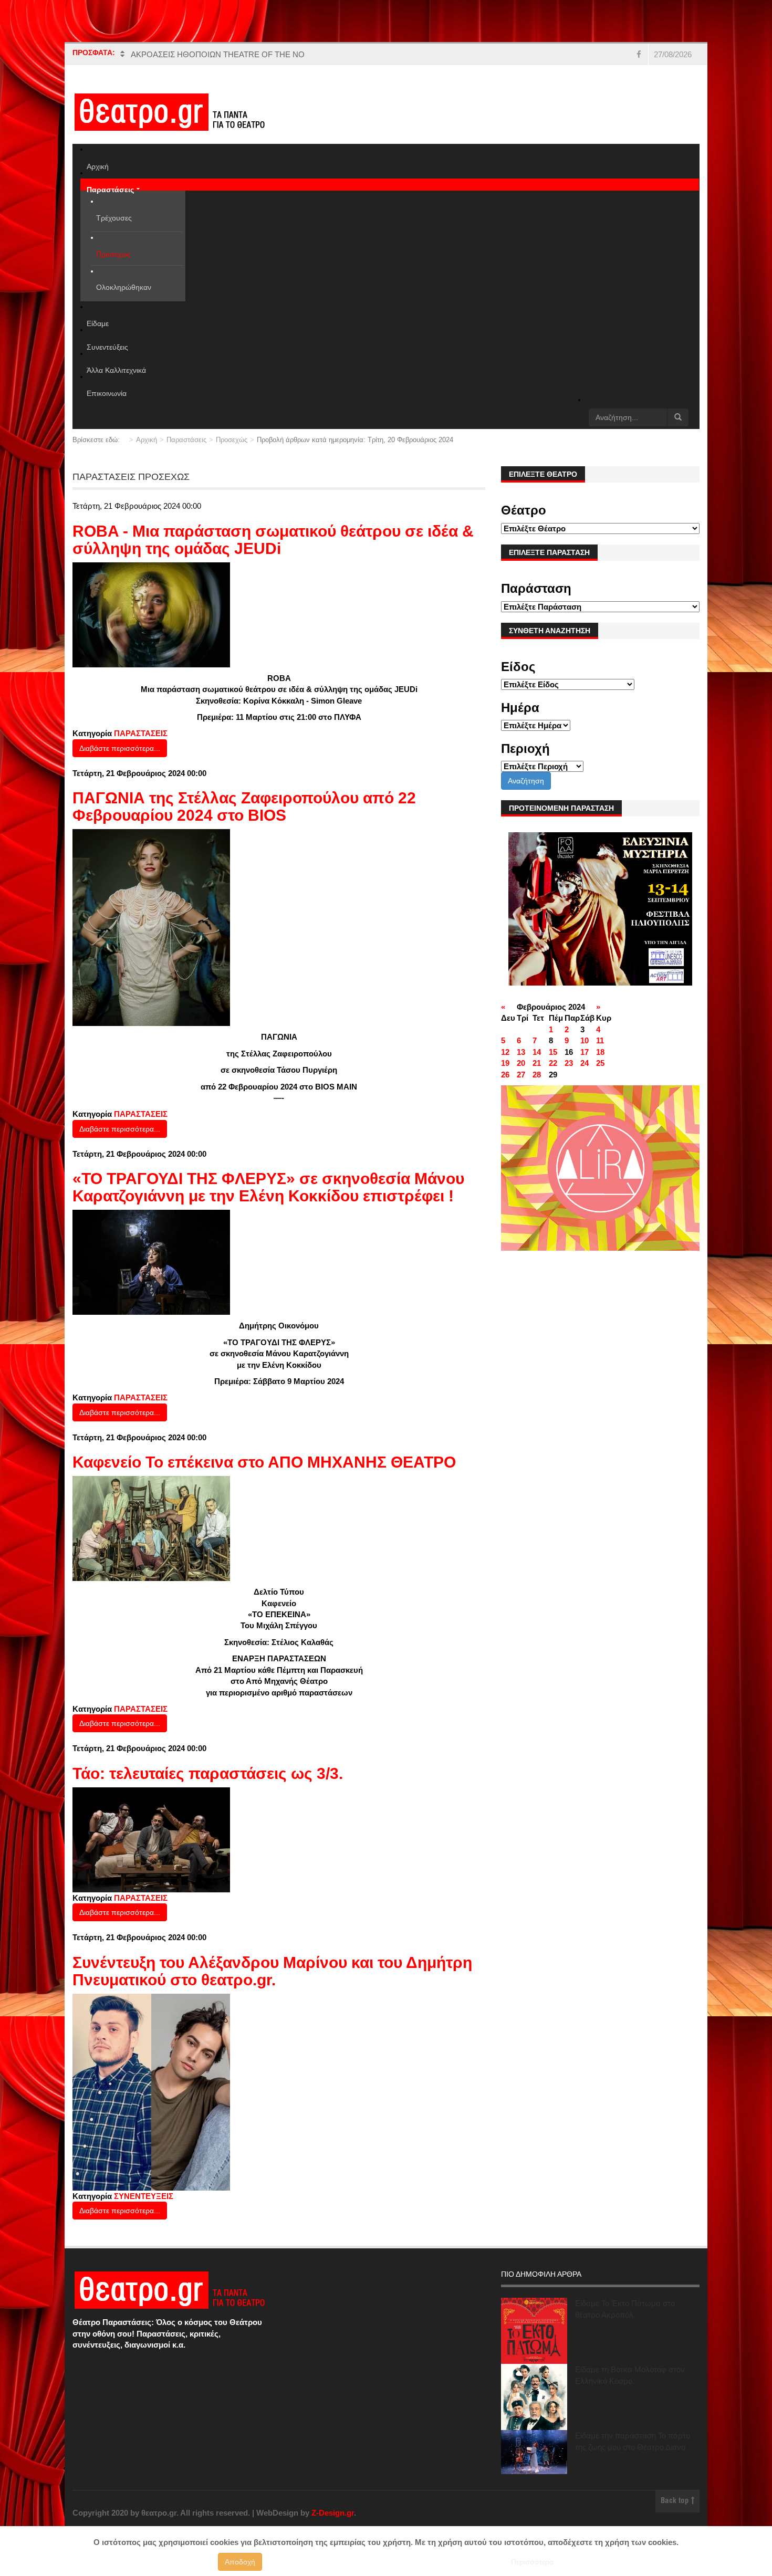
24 (585, 1063)
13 (521, 1052)
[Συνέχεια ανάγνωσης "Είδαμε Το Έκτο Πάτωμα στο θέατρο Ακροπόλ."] (534, 2331)
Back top (676, 2501)
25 (600, 1063)
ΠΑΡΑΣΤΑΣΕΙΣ (141, 733)
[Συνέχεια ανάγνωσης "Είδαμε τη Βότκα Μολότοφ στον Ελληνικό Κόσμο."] (534, 2397)
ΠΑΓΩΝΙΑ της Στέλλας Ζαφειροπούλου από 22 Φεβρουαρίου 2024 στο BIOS (244, 807)
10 (585, 1040)
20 (521, 1063)
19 (505, 1063)
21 (537, 1063)
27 (521, 1075)
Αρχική (147, 440)
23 (569, 1063)
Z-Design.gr (333, 2513)
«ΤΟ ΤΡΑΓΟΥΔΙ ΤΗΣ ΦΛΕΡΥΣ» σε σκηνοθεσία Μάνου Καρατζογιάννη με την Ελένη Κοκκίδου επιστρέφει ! (268, 1187)
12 (505, 1052)
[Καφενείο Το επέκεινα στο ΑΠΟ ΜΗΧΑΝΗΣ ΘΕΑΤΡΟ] (151, 1528)
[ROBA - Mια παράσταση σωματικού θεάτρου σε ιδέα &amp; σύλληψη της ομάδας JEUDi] (151, 614)
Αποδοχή (240, 2562)
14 (537, 1052)
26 (505, 1075)
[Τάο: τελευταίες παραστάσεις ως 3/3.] (151, 1839)
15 (553, 1052)
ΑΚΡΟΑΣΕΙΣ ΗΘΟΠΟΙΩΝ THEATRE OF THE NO (218, 54)
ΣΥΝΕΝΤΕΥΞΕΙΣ (144, 2196)
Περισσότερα (532, 2562)
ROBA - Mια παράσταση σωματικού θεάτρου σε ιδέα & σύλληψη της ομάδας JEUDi (273, 540)
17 (585, 1052)
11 (600, 1040)
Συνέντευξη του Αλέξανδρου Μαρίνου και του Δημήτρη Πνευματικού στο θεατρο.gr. (272, 1971)
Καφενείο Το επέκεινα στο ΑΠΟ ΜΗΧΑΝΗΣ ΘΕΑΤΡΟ (264, 1462)
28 (537, 1075)
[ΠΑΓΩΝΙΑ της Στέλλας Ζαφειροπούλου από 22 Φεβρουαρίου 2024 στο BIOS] (151, 927)
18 (600, 1052)
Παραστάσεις (186, 440)
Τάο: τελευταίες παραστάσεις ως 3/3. (208, 1773)
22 (553, 1063)
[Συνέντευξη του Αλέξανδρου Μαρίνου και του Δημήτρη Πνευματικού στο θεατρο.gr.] (151, 2091)
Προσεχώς (232, 440)
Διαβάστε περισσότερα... (120, 748)
